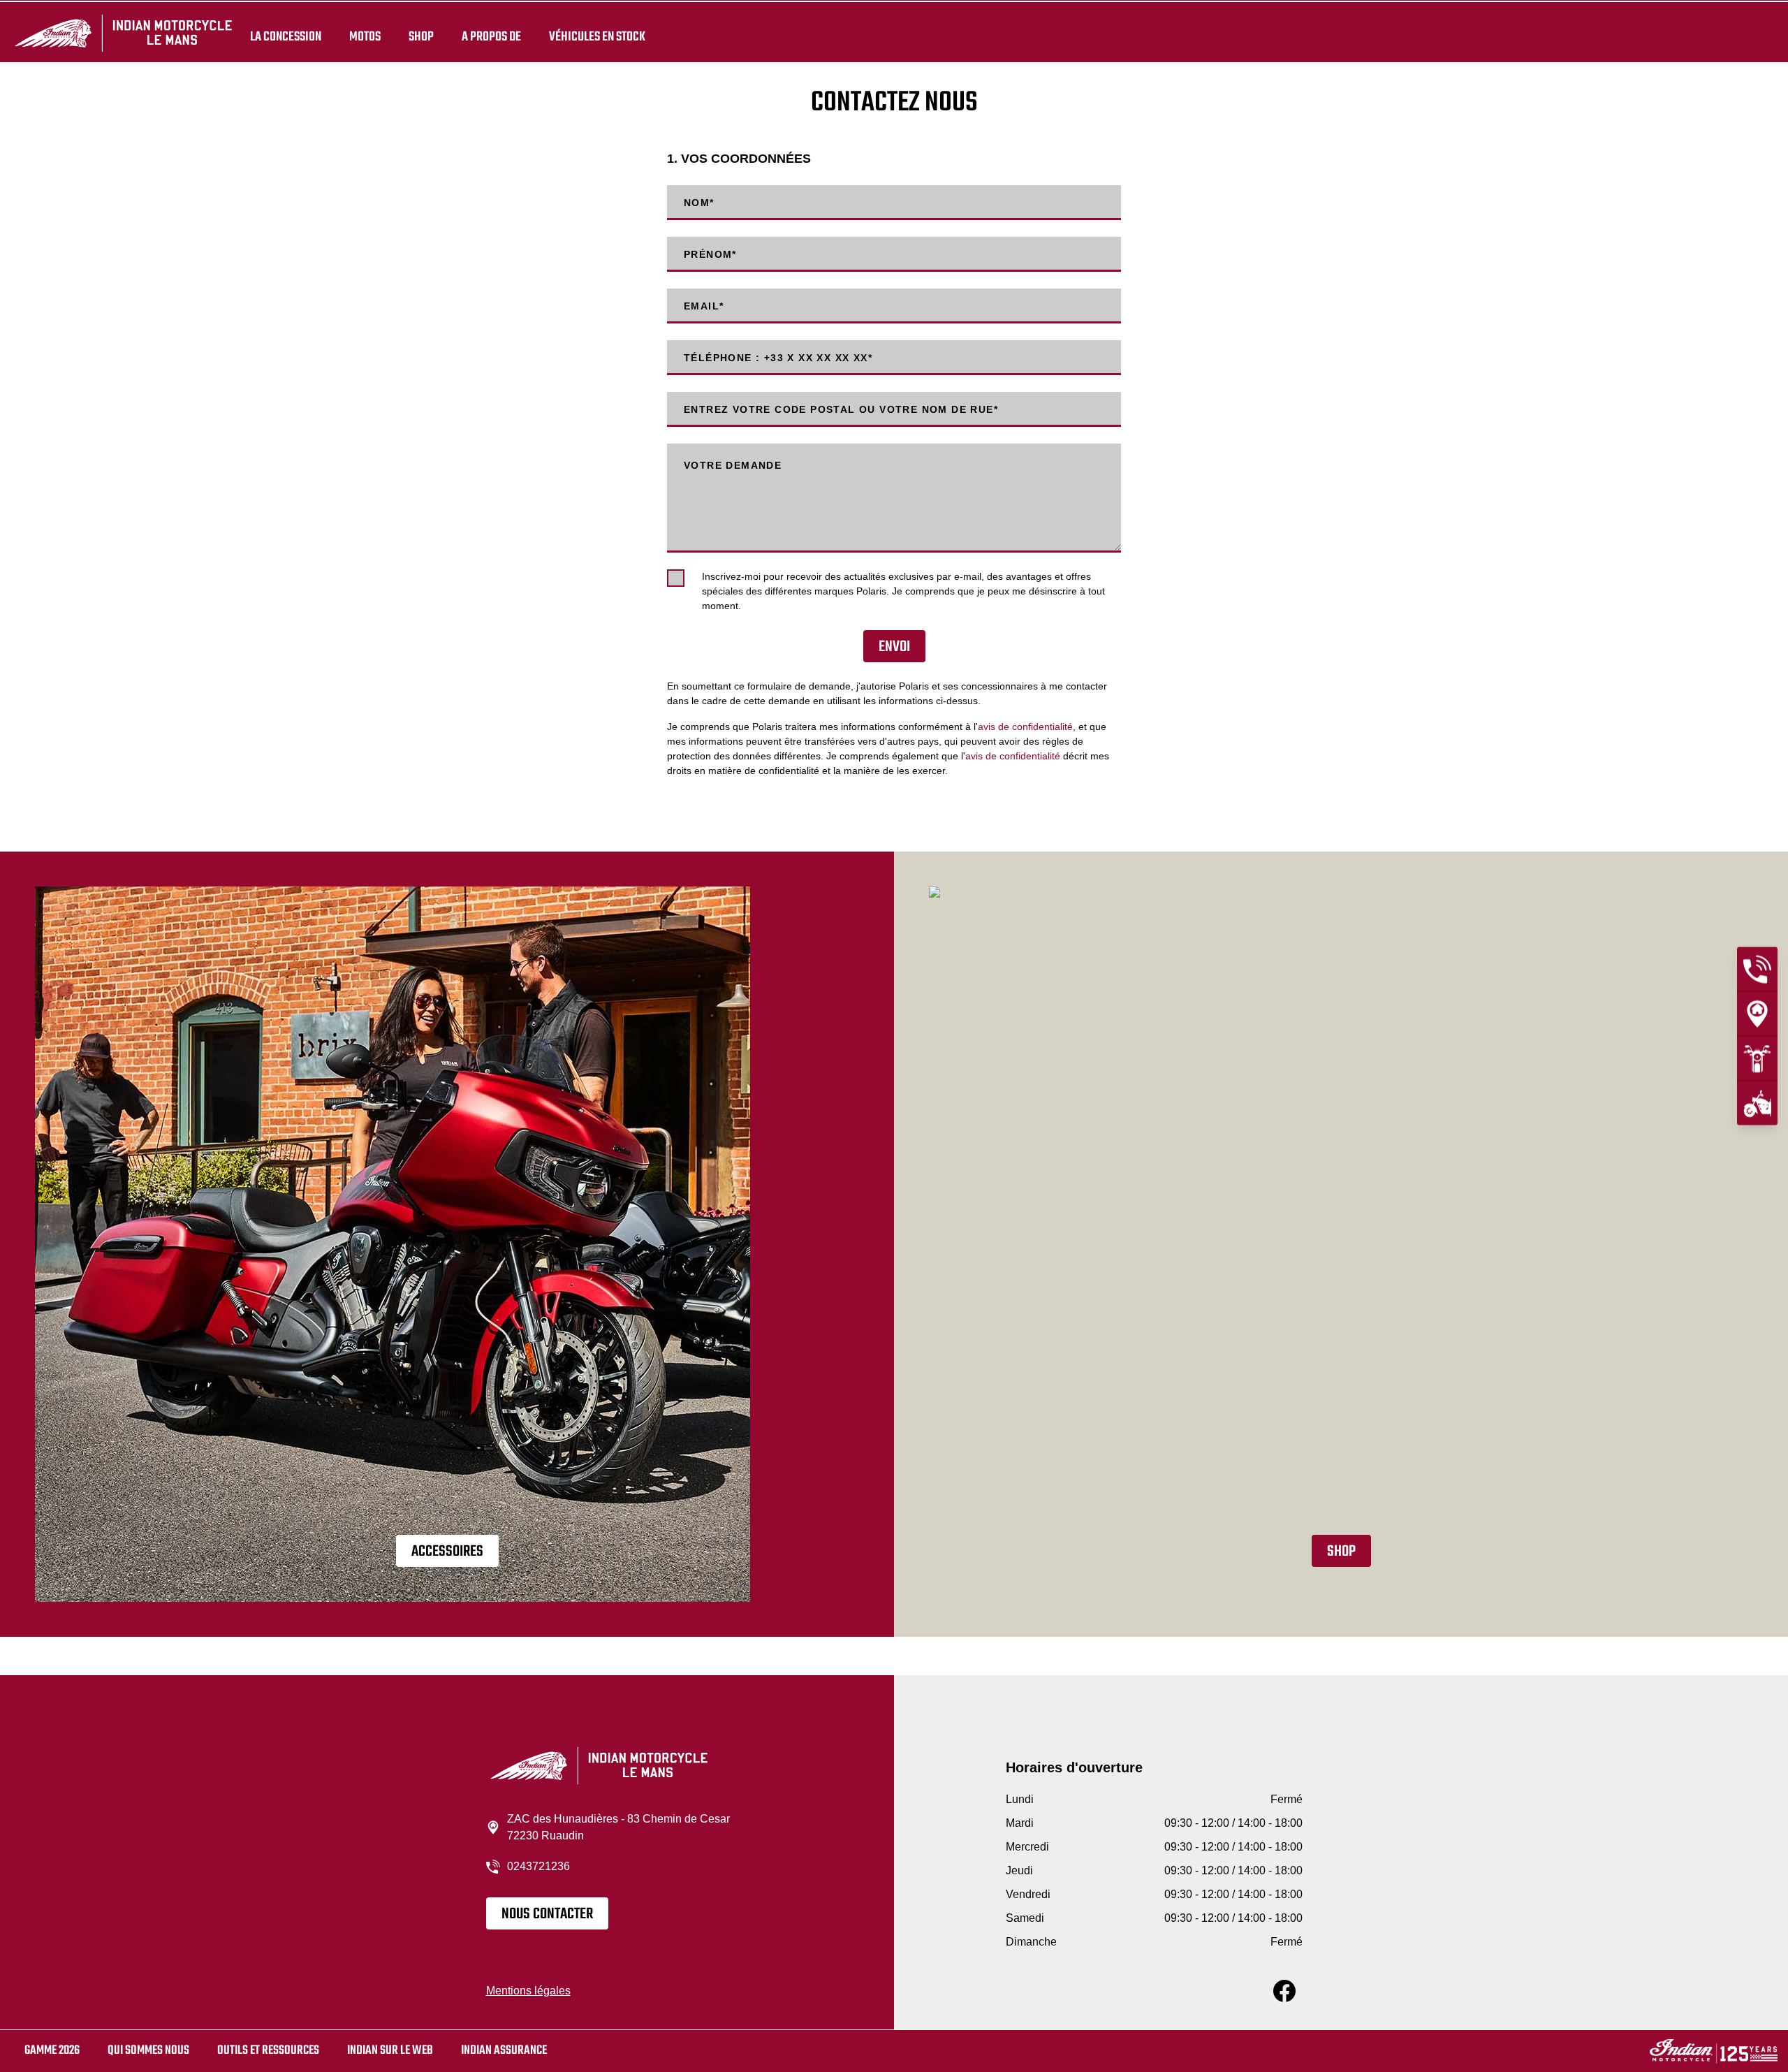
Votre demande (733, 465)
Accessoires (447, 1552)
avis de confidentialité (1025, 727)
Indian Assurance (504, 2051)
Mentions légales (528, 1991)
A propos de (491, 36)
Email (704, 306)
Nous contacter (547, 1914)
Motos (365, 36)
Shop (421, 36)
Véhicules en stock (597, 36)
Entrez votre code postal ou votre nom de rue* (841, 409)
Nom (699, 203)
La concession (286, 36)
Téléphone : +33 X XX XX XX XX (778, 358)
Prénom (710, 254)
